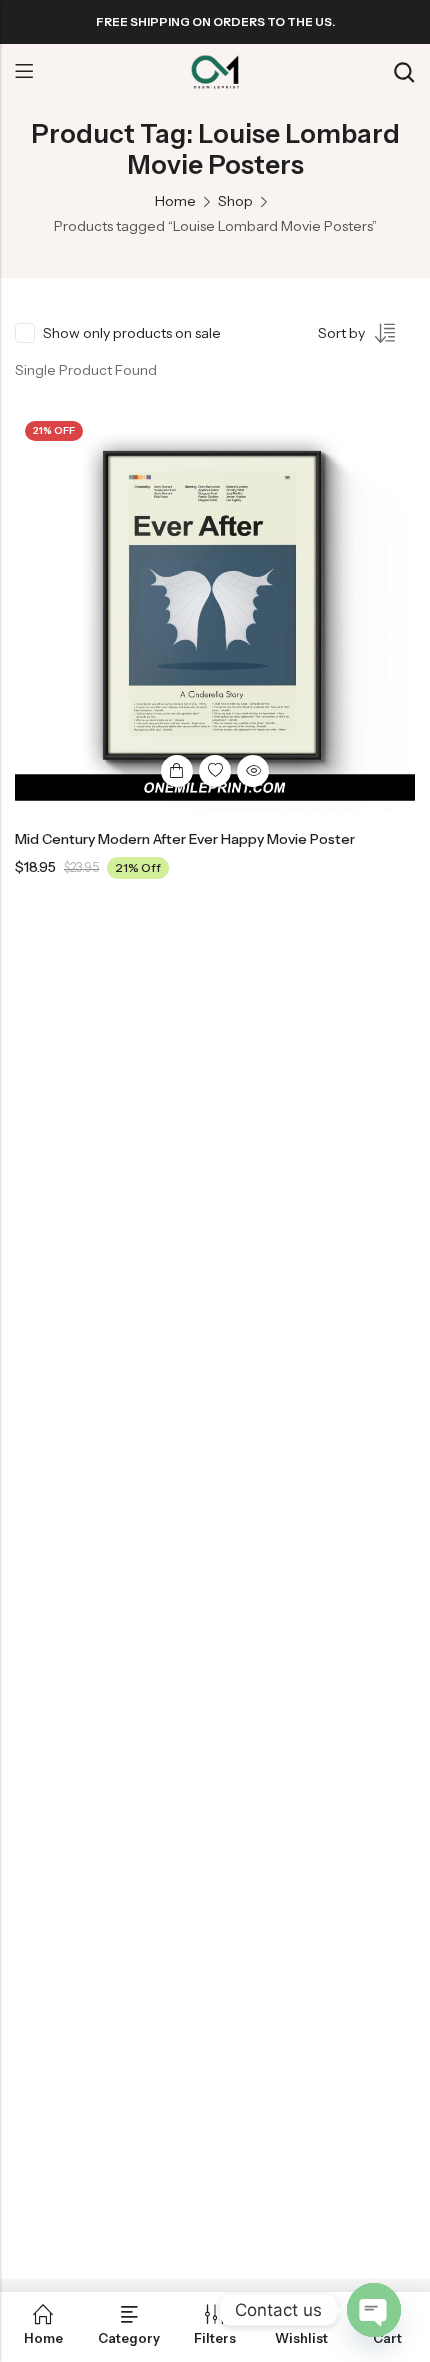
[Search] (404, 72)
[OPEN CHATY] (374, 2310)
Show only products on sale (132, 333)
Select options (177, 771)
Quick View (253, 771)
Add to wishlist (215, 771)
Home (175, 201)
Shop (235, 201)
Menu (24, 72)
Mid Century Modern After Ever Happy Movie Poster (185, 839)
